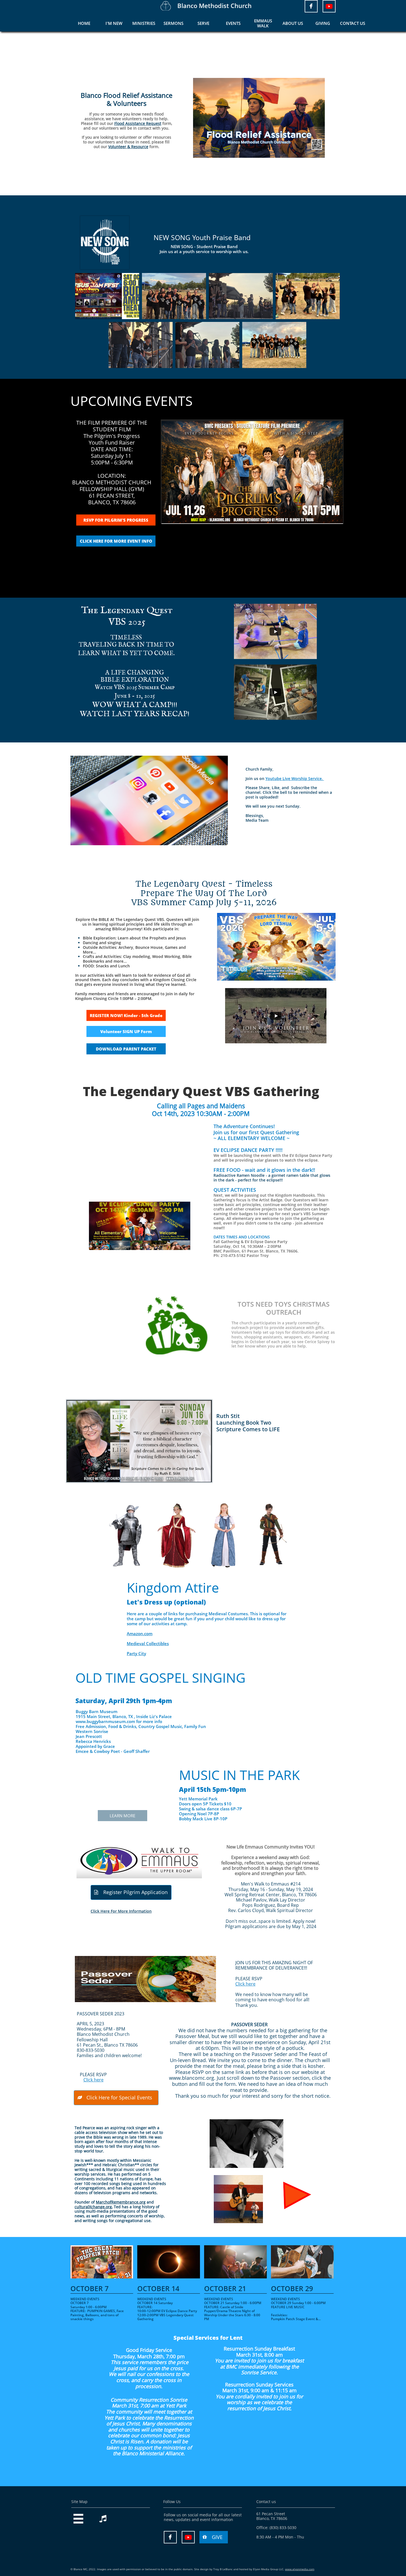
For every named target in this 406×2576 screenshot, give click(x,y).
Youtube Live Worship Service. (295, 778)
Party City (136, 1653)
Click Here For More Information (121, 1911)
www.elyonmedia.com (300, 2569)
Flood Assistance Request (138, 123)
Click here (245, 1984)
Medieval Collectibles (148, 1643)
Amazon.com (140, 1634)
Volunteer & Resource (128, 147)
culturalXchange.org (93, 2207)
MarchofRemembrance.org (121, 2202)
